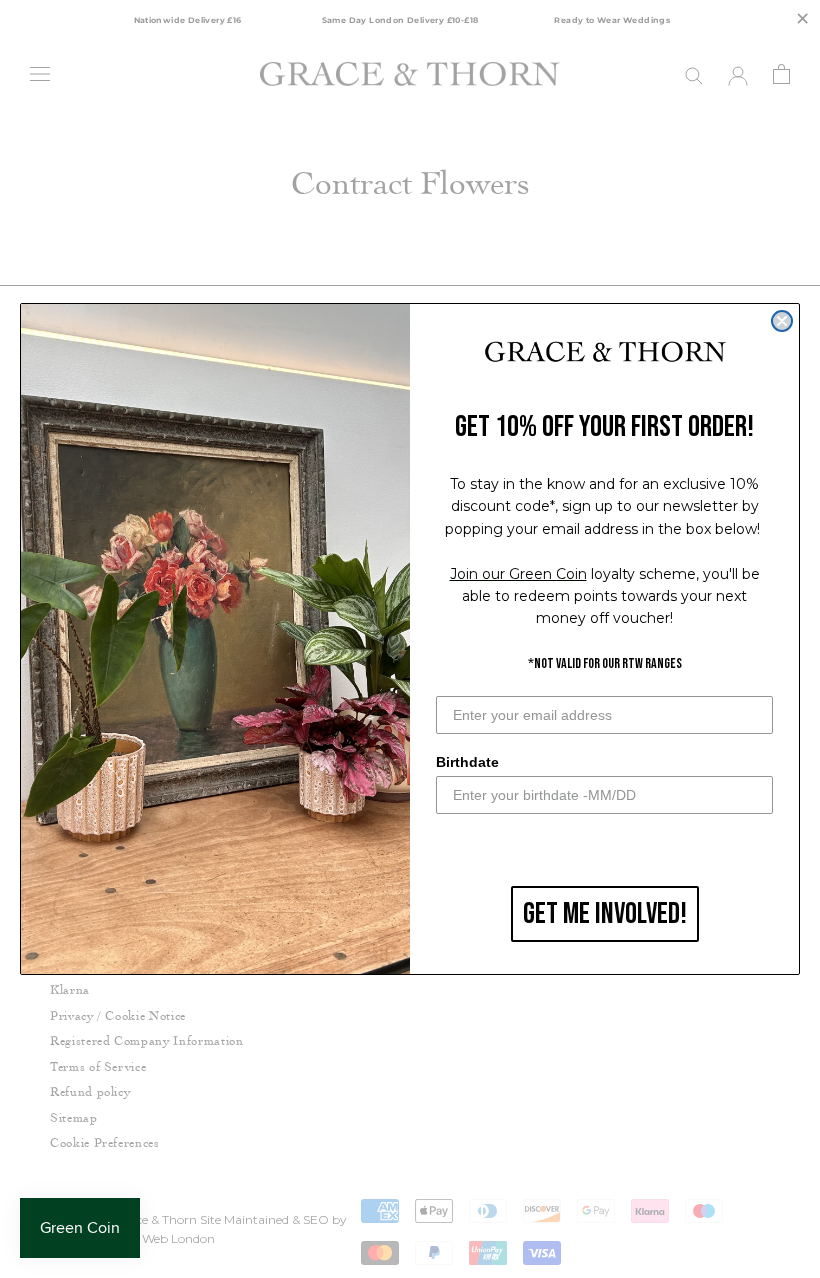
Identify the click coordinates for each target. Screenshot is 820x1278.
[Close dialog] (782, 321)
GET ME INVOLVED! (605, 914)
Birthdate (467, 762)
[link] (605, 353)
